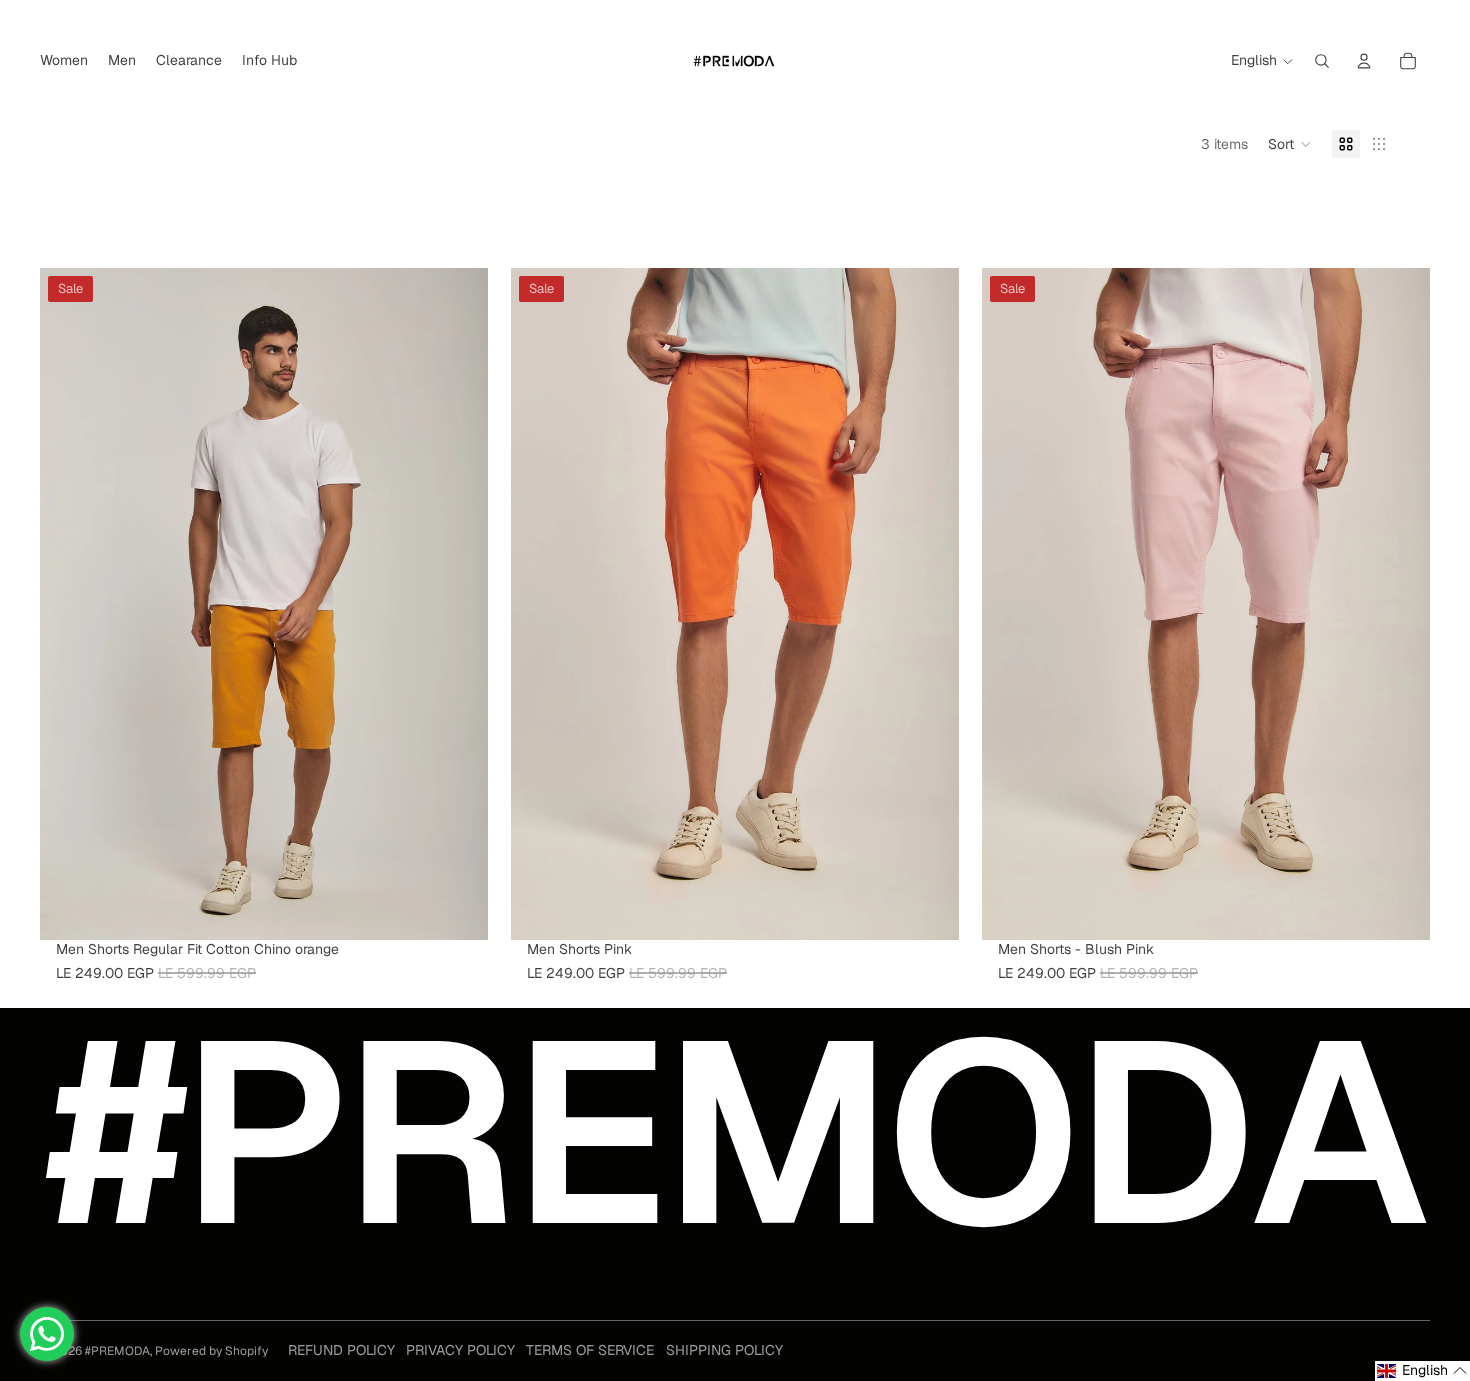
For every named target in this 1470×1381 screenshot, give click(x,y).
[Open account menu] (1364, 61)
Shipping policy (724, 1350)
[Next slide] (458, 604)
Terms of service (590, 1350)
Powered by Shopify (211, 1351)
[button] (1290, 144)
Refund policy (341, 1350)
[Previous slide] (70, 604)
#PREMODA (117, 1351)
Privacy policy (460, 1350)
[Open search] (1322, 61)
